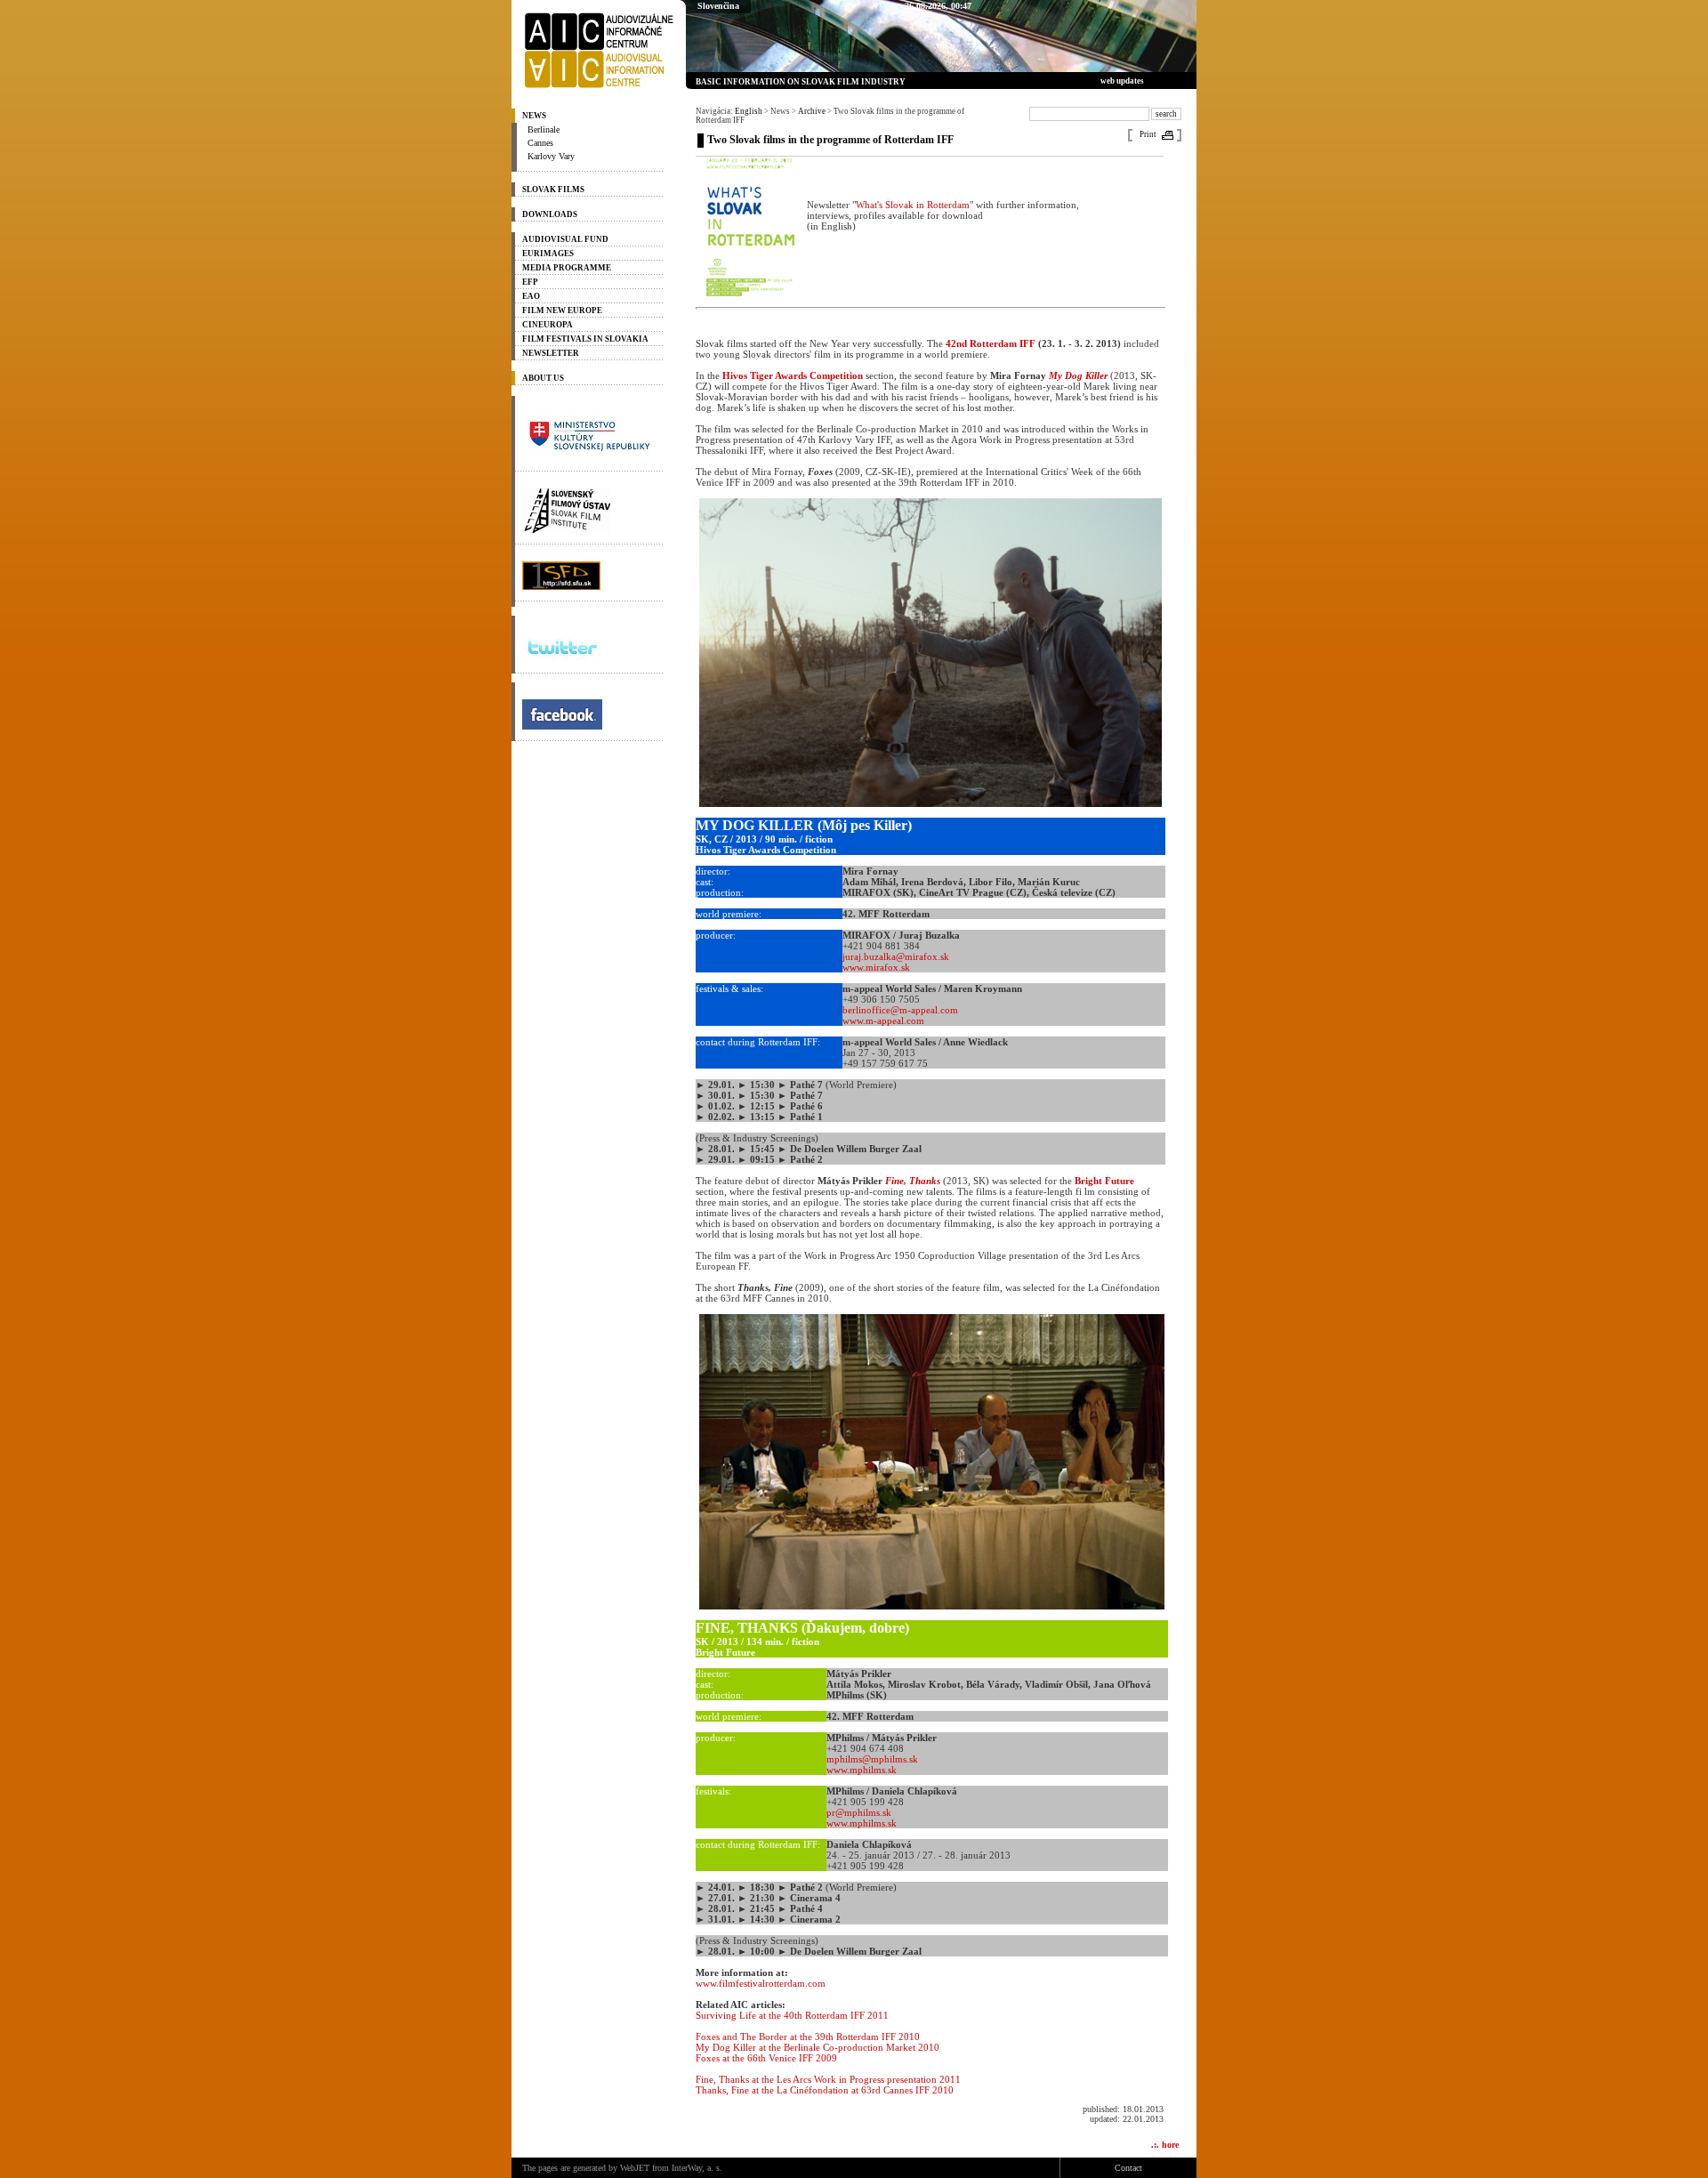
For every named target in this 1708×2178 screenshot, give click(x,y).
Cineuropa (548, 325)
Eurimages (548, 254)
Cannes (540, 143)
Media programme (567, 268)
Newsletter (551, 353)
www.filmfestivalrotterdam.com (761, 1983)
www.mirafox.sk (876, 967)
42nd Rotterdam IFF (991, 343)
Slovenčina (718, 6)
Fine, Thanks (913, 1181)
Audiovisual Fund (565, 239)
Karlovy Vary (551, 156)
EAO (531, 296)
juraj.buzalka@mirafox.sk (896, 956)
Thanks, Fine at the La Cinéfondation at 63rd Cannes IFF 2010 (825, 2090)
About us (543, 378)
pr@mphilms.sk (859, 1812)
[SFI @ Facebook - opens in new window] (587, 714)
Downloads (550, 214)
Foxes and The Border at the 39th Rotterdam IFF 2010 (808, 2037)
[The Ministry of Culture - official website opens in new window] (587, 436)
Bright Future (1104, 1181)
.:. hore (1165, 2145)
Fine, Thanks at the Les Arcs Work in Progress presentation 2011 (828, 2079)
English (749, 111)
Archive (812, 111)
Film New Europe (562, 311)
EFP (530, 282)
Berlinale (544, 129)
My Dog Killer (1078, 375)
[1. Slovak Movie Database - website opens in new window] (587, 576)
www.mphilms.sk (862, 1770)
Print (1148, 134)
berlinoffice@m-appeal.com (900, 1010)
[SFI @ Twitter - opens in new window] (587, 647)
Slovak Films (553, 190)
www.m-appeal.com (883, 1020)
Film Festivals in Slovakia (585, 339)
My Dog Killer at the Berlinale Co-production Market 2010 (818, 2047)
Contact (1128, 2168)
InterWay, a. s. (697, 2168)
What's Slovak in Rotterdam (913, 205)
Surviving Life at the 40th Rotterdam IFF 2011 (792, 2015)
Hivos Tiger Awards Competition (793, 375)
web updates (1122, 81)
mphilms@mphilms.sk (872, 1759)
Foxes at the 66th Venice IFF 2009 (766, 2058)
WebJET (635, 2168)
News (534, 116)
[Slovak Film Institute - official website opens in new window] (587, 511)
